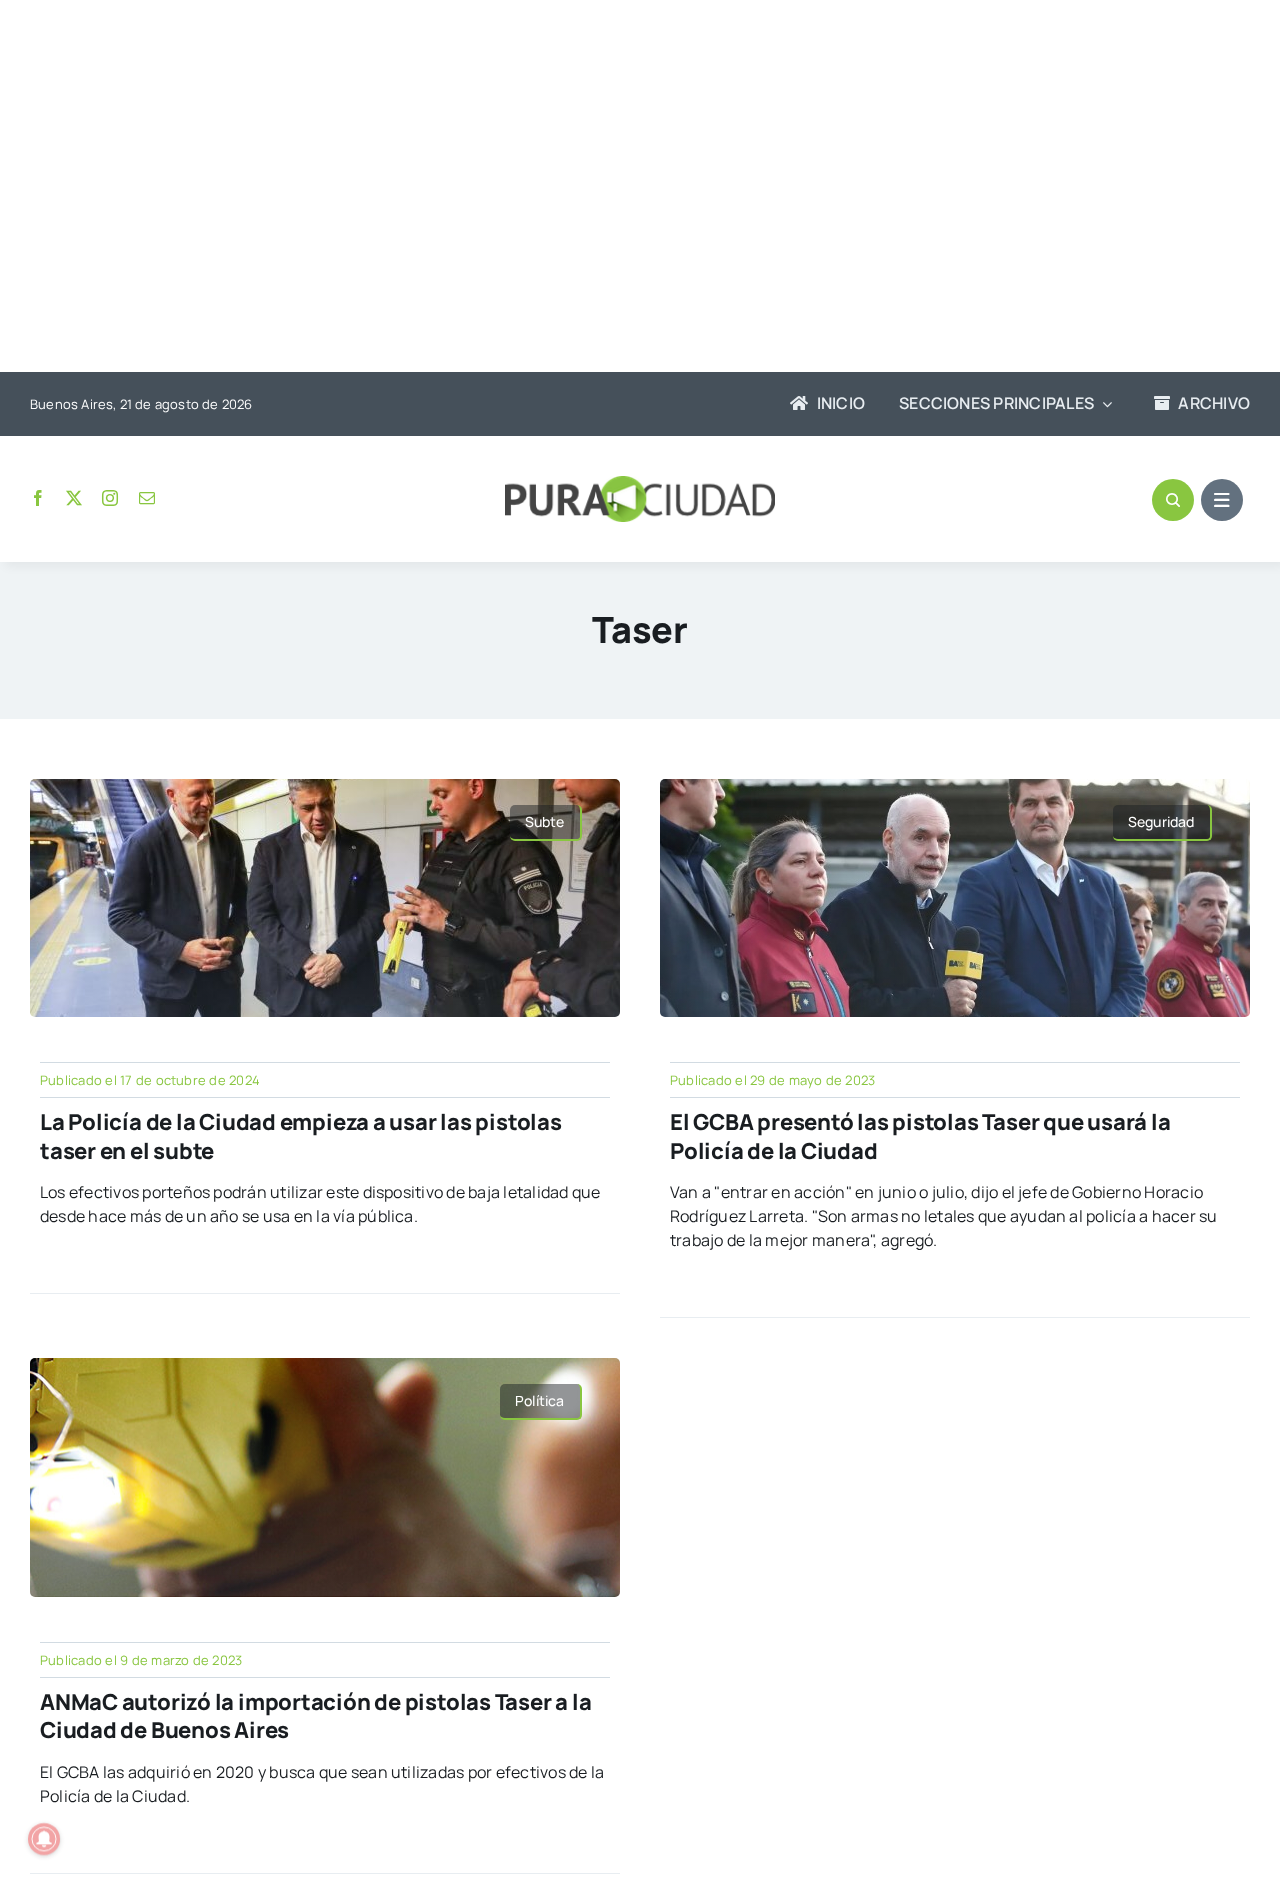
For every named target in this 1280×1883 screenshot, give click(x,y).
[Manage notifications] (44, 1839)
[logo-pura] (640, 484)
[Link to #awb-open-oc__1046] (1173, 500)
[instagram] (110, 498)
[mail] (147, 498)
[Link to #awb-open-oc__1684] (1222, 500)
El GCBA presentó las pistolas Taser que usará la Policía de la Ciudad (920, 1136)
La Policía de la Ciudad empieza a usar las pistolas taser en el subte (301, 1136)
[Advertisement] (630, 188)
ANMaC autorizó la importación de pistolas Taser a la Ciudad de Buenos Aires (316, 1716)
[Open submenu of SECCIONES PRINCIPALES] (1103, 404)
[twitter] (74, 498)
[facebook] (38, 498)
